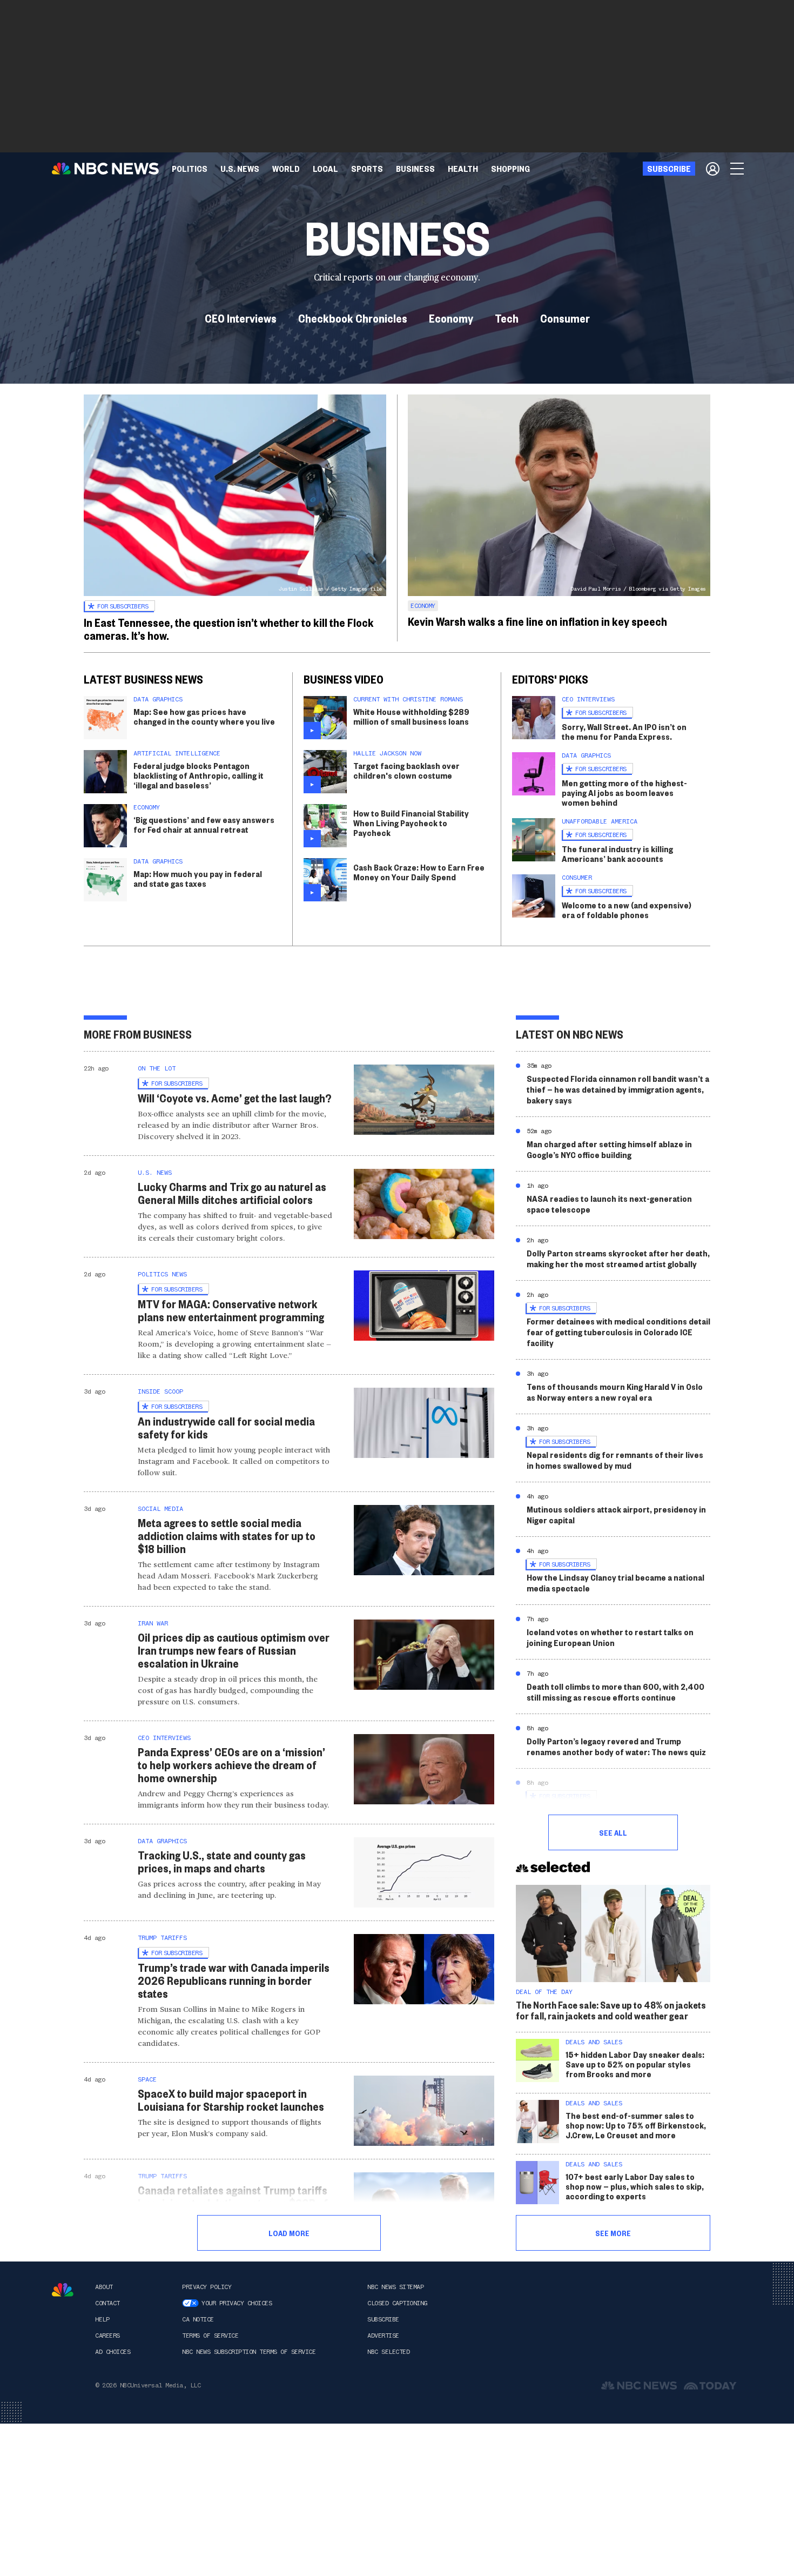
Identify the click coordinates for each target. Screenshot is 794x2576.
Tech (507, 318)
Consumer (565, 318)
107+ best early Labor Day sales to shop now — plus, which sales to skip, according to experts (635, 2186)
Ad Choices (113, 2352)
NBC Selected (388, 2352)
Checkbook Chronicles (353, 318)
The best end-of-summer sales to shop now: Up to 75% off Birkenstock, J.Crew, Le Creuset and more (636, 2125)
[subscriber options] (713, 169)
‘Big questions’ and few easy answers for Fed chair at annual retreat (204, 824)
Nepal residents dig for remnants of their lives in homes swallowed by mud (615, 1460)
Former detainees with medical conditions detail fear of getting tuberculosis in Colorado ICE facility (618, 1332)
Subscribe (383, 2319)
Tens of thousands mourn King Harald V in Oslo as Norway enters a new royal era (615, 1392)
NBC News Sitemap (395, 2287)
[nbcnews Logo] (63, 2290)
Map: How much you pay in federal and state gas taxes (198, 878)
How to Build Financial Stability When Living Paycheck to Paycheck (411, 823)
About (104, 2287)
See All (613, 1832)
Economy (451, 318)
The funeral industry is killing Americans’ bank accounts (617, 854)
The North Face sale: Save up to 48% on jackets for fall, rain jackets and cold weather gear (611, 2010)
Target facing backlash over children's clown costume (406, 770)
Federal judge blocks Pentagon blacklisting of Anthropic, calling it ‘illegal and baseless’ (198, 775)
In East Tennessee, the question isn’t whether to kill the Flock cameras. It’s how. (229, 628)
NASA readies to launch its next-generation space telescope (609, 1204)
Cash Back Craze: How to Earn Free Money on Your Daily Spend (419, 872)
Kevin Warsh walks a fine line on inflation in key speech (537, 621)
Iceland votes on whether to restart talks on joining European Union (610, 1637)
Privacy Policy (207, 2287)
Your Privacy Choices (237, 2303)
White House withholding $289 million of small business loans (411, 716)
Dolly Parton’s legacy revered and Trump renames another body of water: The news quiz (616, 1746)
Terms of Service (210, 2336)
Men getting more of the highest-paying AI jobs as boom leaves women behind (624, 792)
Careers (107, 2336)
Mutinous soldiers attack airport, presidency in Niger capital (616, 1514)
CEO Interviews (241, 318)
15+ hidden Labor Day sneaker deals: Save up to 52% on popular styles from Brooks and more (635, 2064)
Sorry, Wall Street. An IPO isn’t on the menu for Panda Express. (624, 731)
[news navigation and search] (738, 169)
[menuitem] (190, 169)
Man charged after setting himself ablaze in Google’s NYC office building (609, 1149)
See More (613, 2233)
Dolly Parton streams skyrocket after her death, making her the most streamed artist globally (618, 1258)
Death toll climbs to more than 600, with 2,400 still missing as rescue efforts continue (615, 1692)
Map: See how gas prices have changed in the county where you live (204, 716)
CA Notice (198, 2319)
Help (102, 2319)
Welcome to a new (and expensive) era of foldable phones (627, 910)
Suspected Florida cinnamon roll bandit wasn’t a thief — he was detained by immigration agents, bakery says (618, 1089)
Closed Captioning (397, 2303)
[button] (325, 169)
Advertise (383, 2336)
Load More (289, 2233)
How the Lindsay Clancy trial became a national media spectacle (615, 1583)
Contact (107, 2303)
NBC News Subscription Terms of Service (249, 2352)
